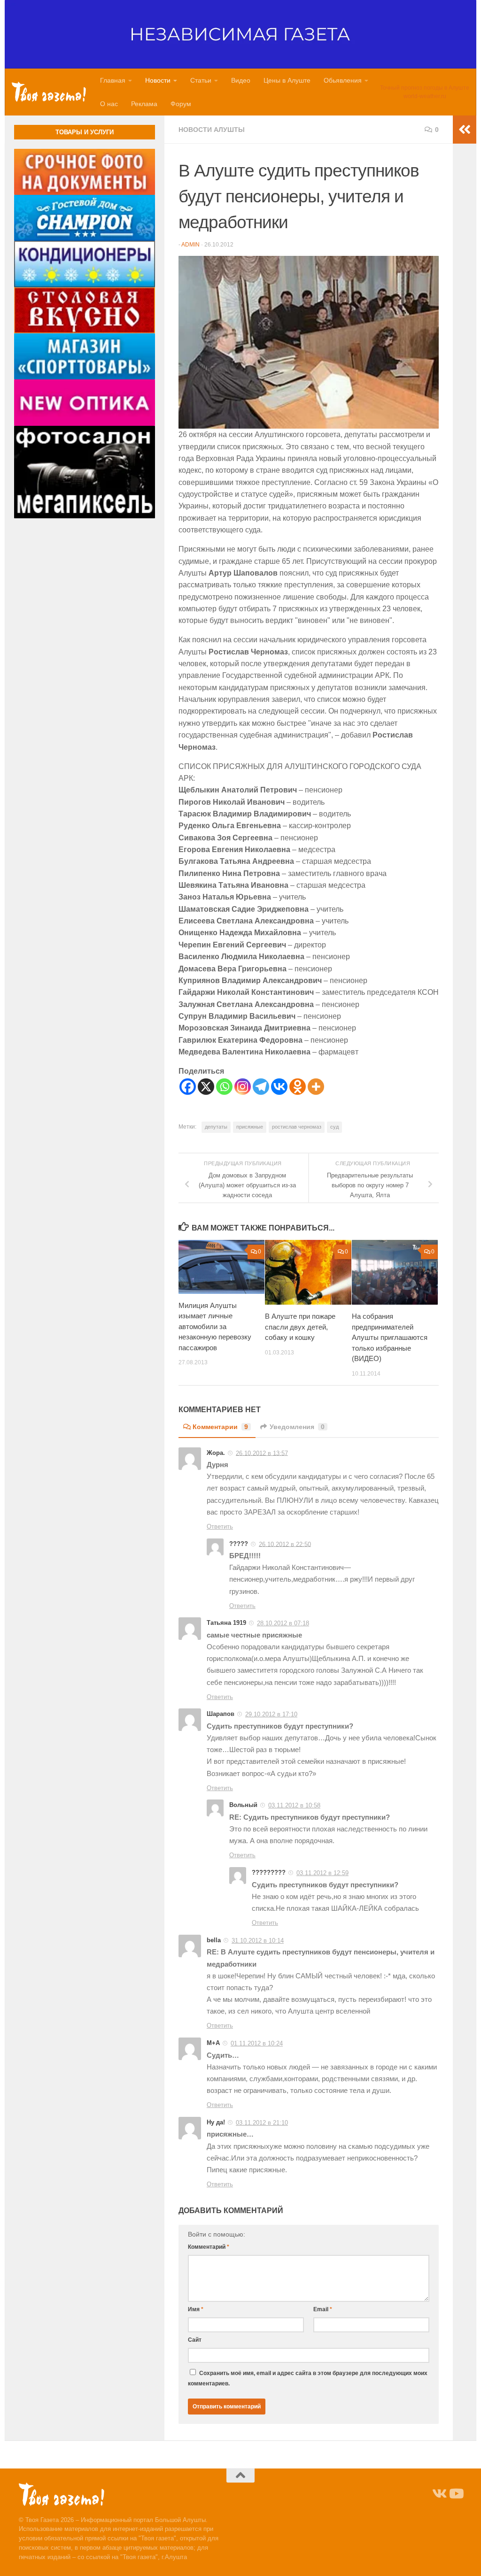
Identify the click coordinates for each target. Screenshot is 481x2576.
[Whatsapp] (224, 1087)
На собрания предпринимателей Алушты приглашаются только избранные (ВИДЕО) (390, 1337)
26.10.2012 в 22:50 (285, 1544)
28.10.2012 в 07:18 (283, 1623)
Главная (113, 80)
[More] (316, 1087)
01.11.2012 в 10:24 (257, 2043)
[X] (206, 1087)
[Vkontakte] (279, 1087)
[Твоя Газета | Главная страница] (49, 92)
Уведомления (297, 1427)
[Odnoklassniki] (298, 1087)
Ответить (220, 1526)
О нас (109, 104)
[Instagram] (243, 1087)
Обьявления (343, 80)
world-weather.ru (425, 96)
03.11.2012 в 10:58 (294, 1805)
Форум (181, 104)
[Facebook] (188, 1087)
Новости (158, 80)
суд (334, 1127)
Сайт (195, 2340)
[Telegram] (261, 1087)
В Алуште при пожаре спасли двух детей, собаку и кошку (300, 1327)
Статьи (201, 80)
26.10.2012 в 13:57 (262, 1453)
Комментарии (220, 1427)
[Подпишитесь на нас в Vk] (439, 2494)
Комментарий (209, 2247)
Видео (241, 80)
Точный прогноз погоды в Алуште (425, 88)
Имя (196, 2309)
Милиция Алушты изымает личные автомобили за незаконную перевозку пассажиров (215, 1326)
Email (323, 2309)
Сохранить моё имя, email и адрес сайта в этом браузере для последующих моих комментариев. (308, 2378)
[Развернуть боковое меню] (465, 130)
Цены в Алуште (287, 80)
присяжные (250, 1127)
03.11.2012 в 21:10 (262, 2123)
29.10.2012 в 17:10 (271, 1714)
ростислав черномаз (297, 1127)
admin (190, 245)
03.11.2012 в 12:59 (322, 1873)
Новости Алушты (212, 130)
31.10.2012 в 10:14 (258, 1941)
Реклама (144, 104)
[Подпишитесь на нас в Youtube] (456, 2494)
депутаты (216, 1127)
